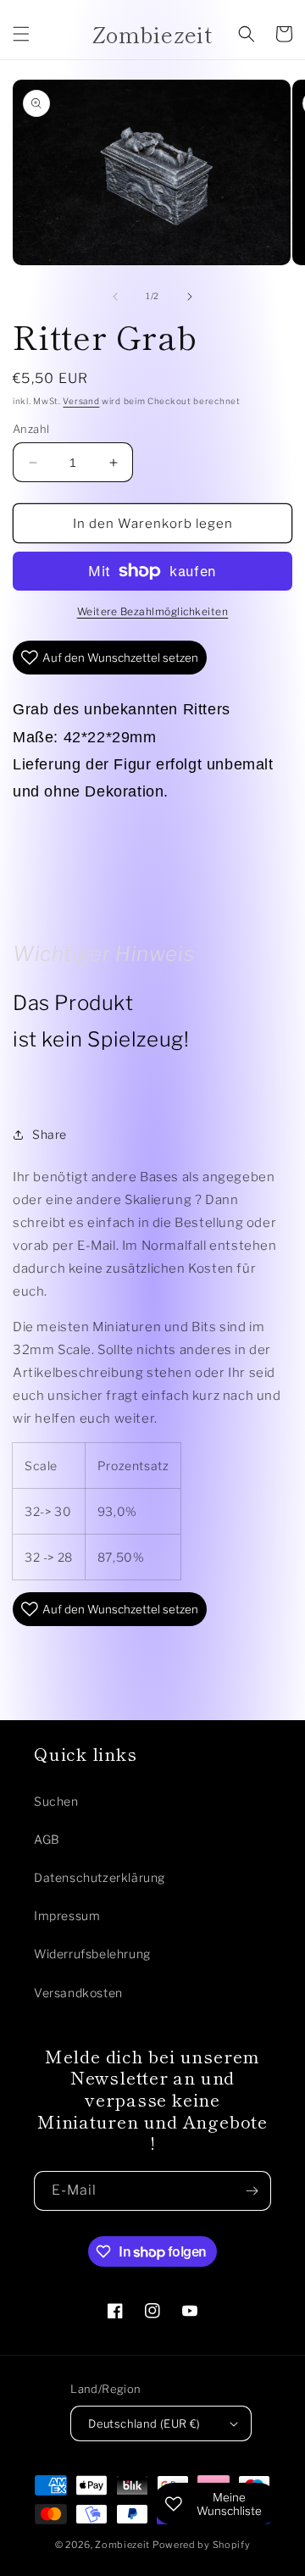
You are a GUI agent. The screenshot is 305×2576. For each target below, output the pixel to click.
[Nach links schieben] (115, 297)
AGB (47, 1839)
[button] (21, 34)
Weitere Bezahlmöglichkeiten (153, 611)
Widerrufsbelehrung (92, 1954)
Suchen (56, 1801)
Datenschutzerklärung (100, 1877)
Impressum (67, 1915)
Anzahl (31, 429)
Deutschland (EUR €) (144, 2423)
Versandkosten (78, 1993)
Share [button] (50, 1134)
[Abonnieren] (252, 2191)
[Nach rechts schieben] (190, 297)
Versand (81, 401)
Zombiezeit (122, 2545)
